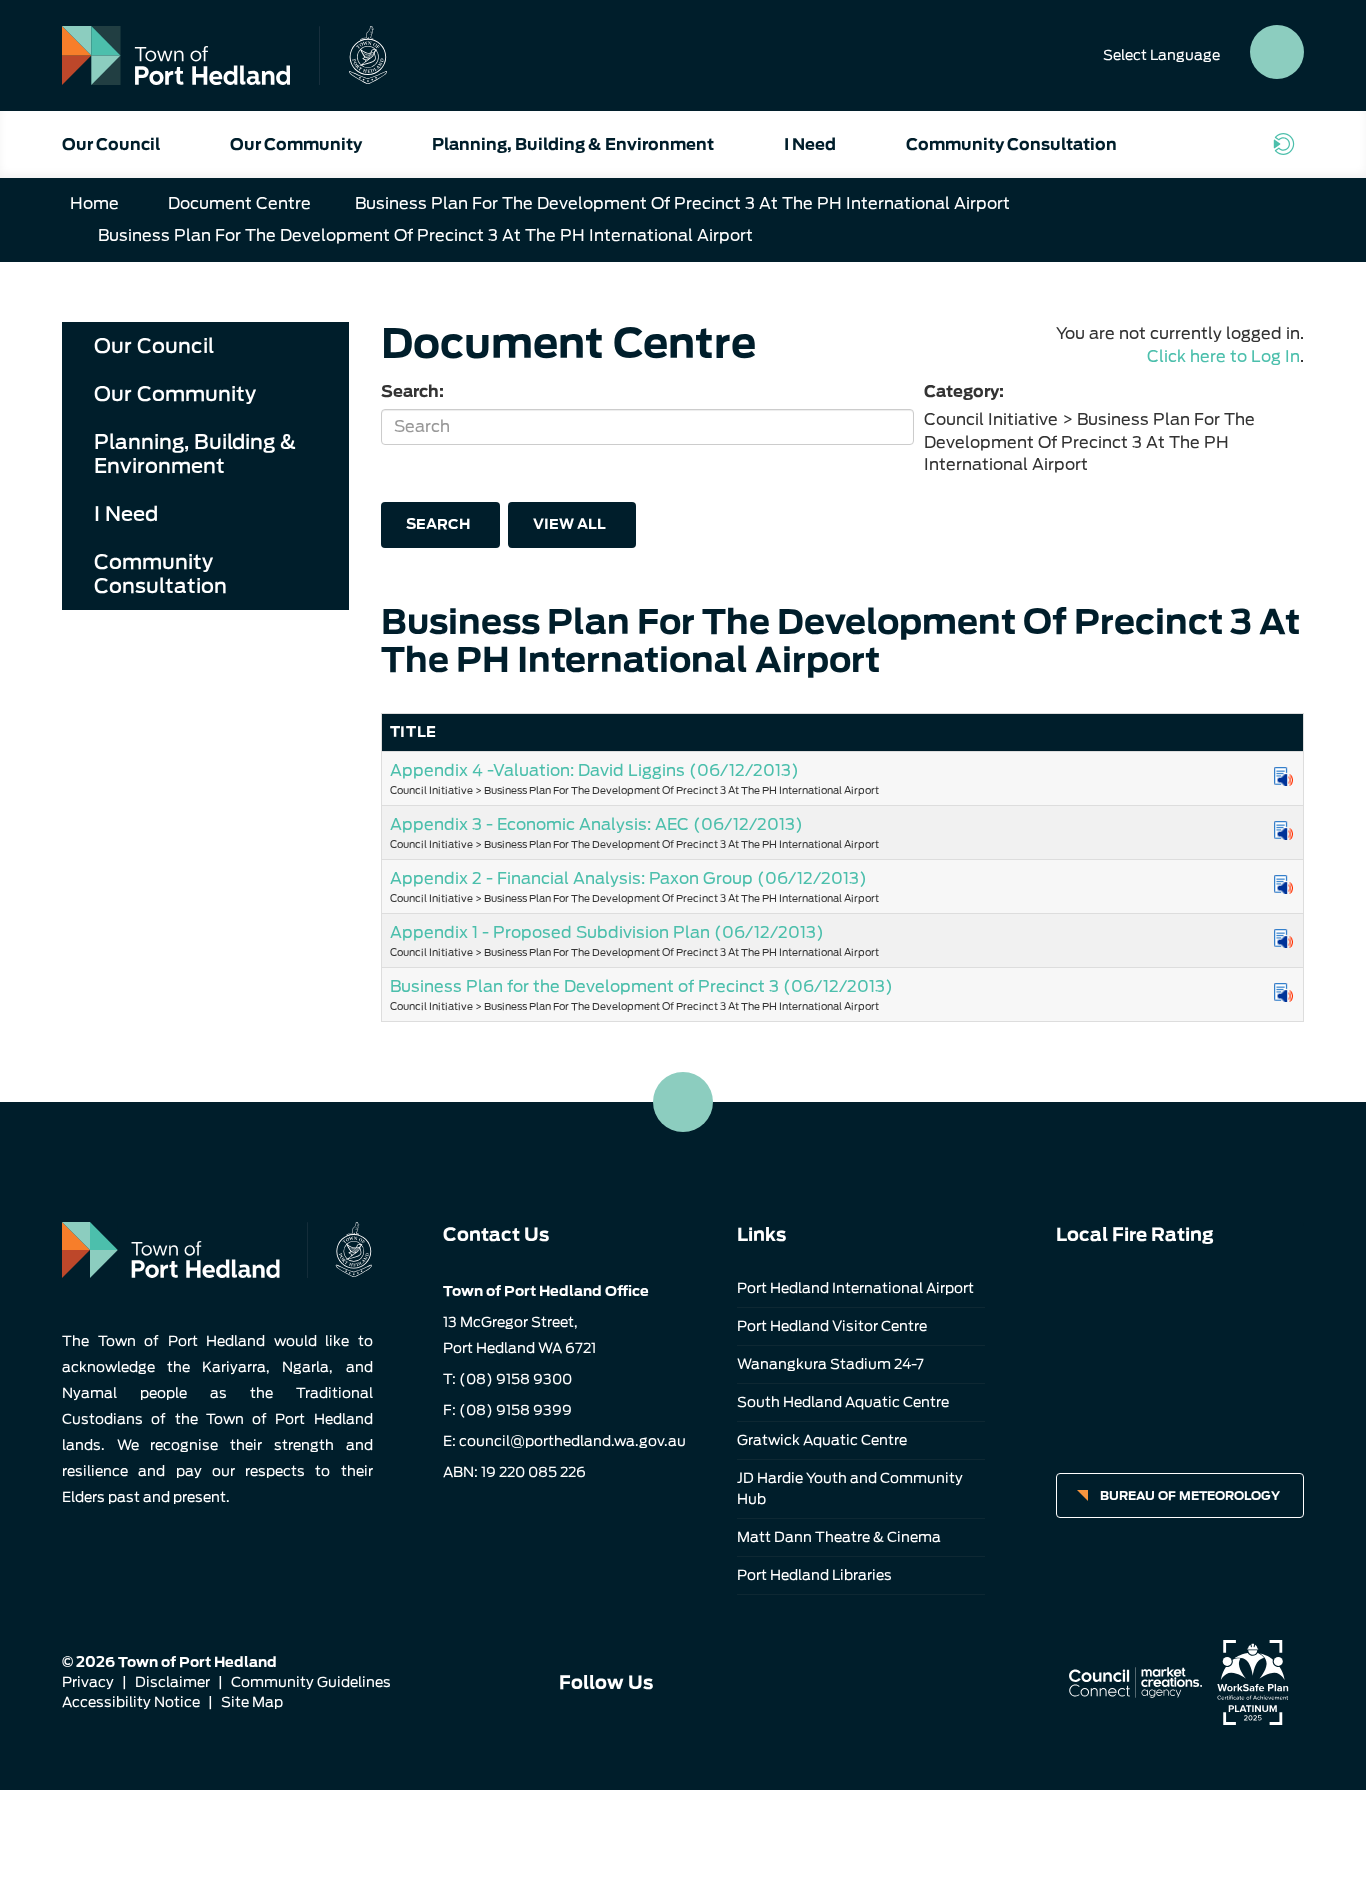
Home (94, 203)
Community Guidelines (311, 1682)
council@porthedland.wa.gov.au (572, 1441)
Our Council (111, 144)
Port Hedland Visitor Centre (832, 1326)
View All (569, 524)
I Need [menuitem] (126, 514)
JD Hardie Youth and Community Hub (850, 1488)
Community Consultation (1011, 144)
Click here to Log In (1223, 356)
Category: (964, 391)
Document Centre (239, 203)
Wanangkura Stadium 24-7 (830, 1364)
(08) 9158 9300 (515, 1379)
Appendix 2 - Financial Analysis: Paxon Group (628, 878)
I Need (810, 144)
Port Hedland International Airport (855, 1288)
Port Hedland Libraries (814, 1575)
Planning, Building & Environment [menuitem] (195, 454)
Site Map (252, 1702)
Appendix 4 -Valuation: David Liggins (594, 770)
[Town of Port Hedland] (224, 55)
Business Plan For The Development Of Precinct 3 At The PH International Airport (682, 203)
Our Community (296, 144)
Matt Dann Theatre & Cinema (839, 1537)
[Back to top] (683, 1102)
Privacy (88, 1682)
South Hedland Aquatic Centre (843, 1402)
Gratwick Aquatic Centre (822, 1440)
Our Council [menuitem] (154, 346)
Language (1161, 55)
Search (438, 524)
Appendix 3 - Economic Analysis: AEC (596, 824)
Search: (412, 391)
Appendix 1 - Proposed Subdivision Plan (607, 932)
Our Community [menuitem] (175, 394)
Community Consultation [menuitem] (160, 574)
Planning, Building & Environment (573, 144)
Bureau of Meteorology (1190, 1495)
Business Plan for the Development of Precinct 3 (641, 986)
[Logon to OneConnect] (1288, 144)
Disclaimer (172, 1682)
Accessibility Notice (131, 1702)
